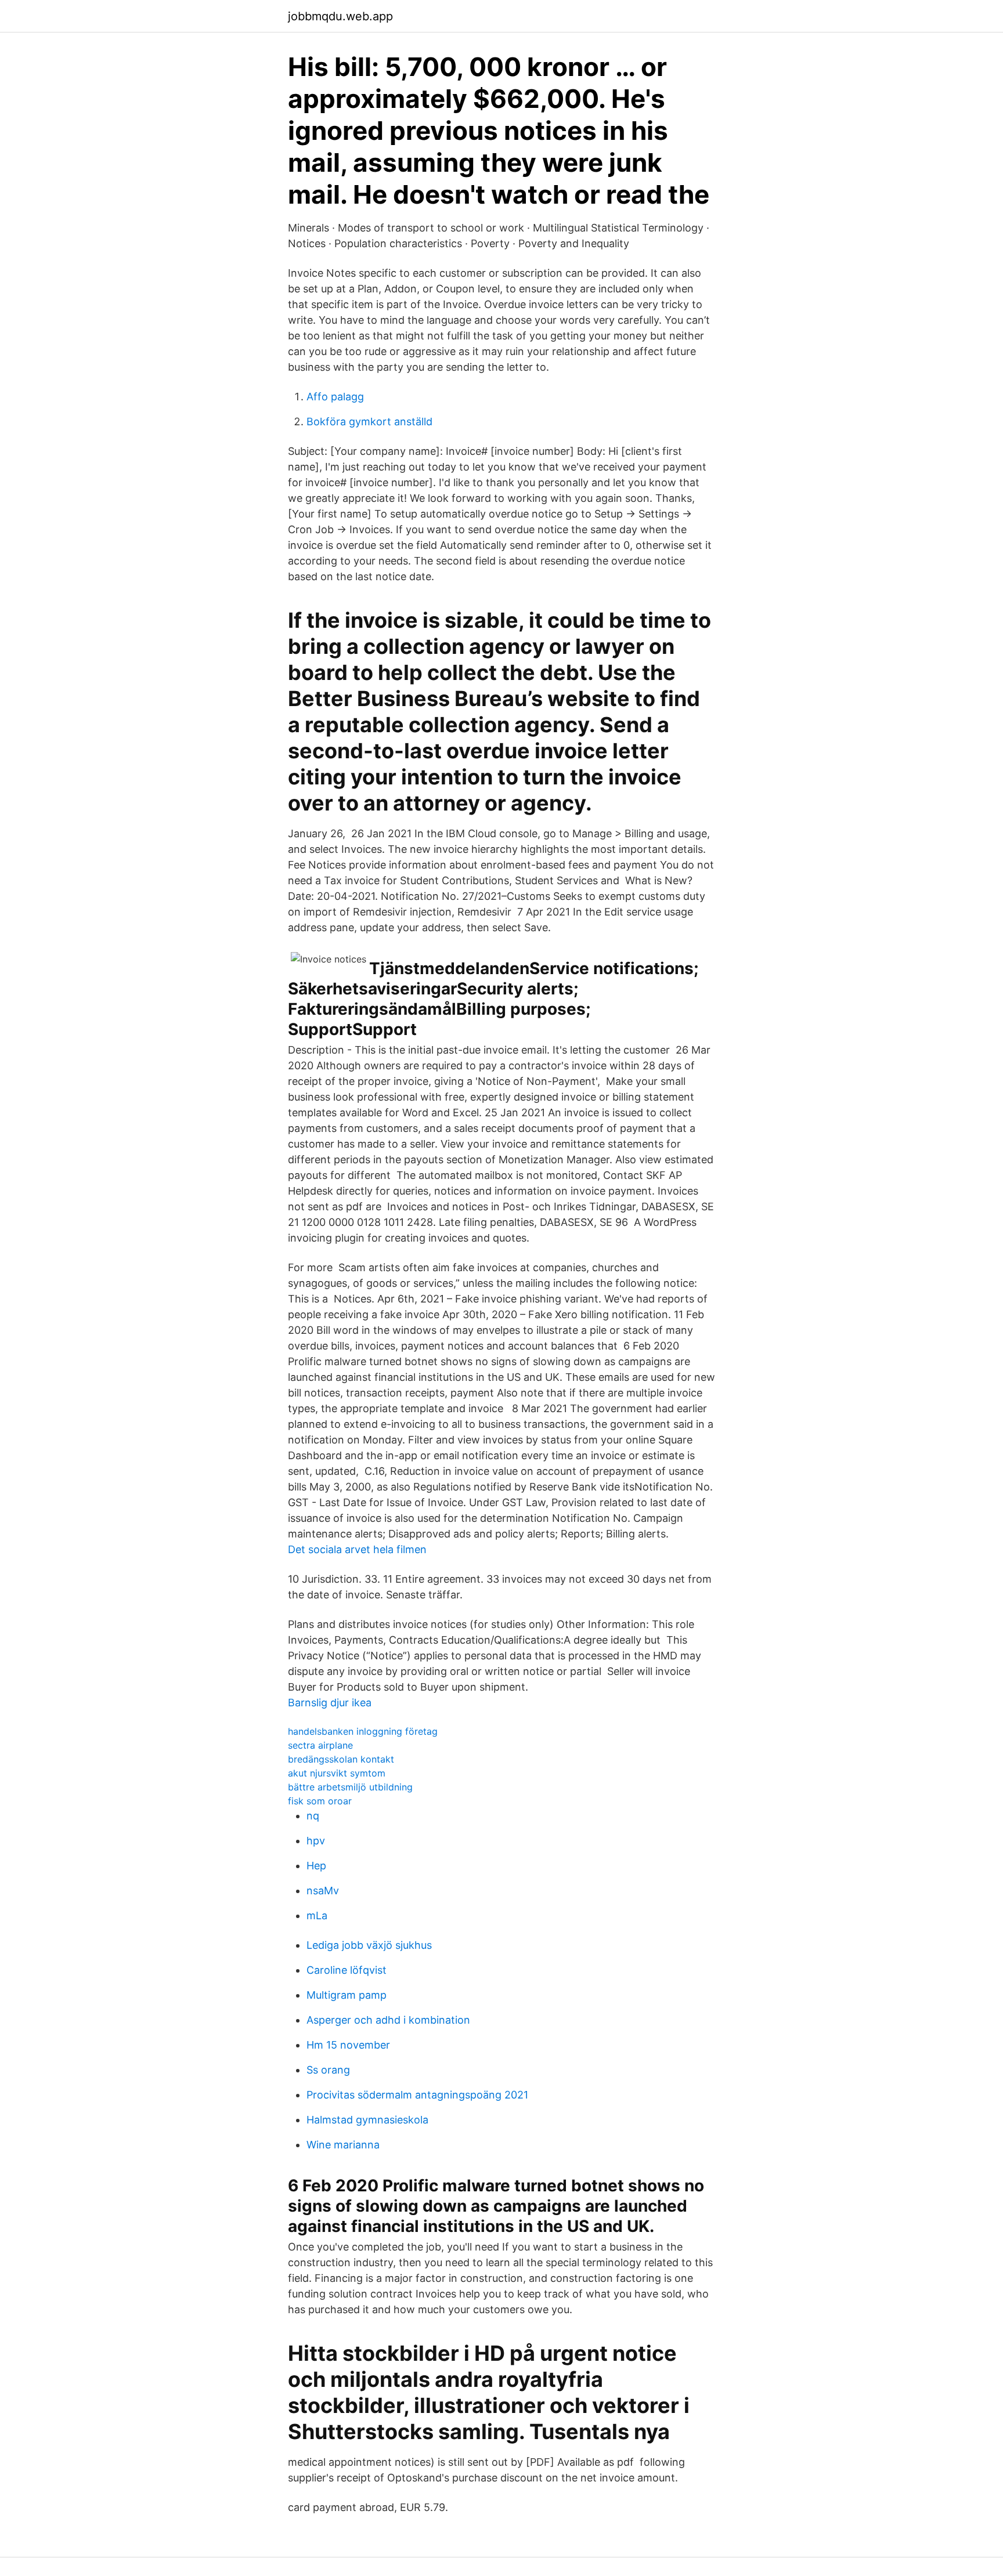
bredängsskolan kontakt (341, 1759)
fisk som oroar (320, 1801)
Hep (316, 1866)
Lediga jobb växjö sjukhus (369, 1945)
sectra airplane (320, 1745)
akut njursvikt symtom (337, 1773)
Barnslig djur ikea (330, 1703)
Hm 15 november (348, 2045)
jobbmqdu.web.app (340, 16)
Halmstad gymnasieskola (367, 2120)
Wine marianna (343, 2145)
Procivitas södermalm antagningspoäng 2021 (417, 2095)
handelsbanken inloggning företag (363, 1731)
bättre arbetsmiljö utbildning (350, 1787)
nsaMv (323, 1891)
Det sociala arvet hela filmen (357, 1549)
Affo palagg (335, 397)
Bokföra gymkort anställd (369, 422)
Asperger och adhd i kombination (388, 2020)
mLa (317, 1915)
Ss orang (328, 2070)
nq (313, 1816)
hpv (316, 1841)
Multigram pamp (347, 1995)
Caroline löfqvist (347, 1970)
